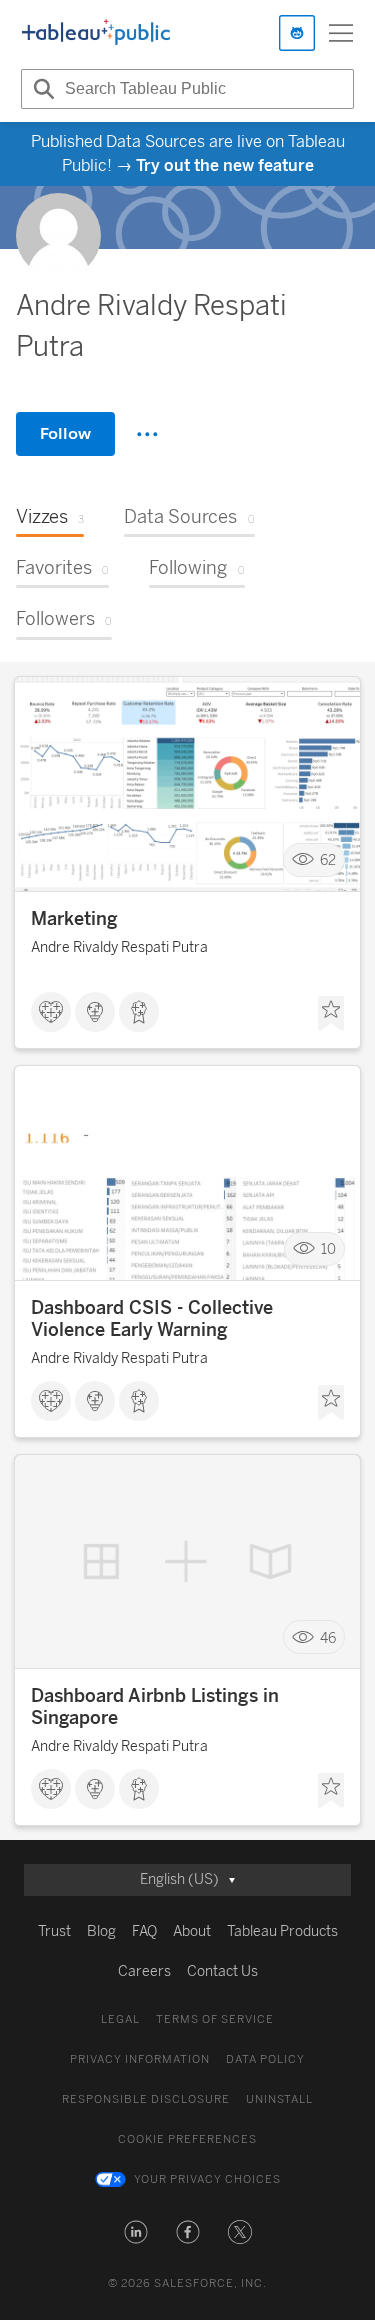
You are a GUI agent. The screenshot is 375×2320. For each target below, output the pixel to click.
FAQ (144, 1931)
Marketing (74, 919)
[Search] (41, 89)
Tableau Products (282, 1931)
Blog (101, 1931)
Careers (144, 1971)
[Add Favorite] (331, 1014)
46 (328, 1637)
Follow (65, 433)
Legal (120, 2019)
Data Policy (265, 2059)
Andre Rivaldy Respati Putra (119, 947)
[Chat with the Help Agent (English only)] (297, 33)
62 (328, 860)
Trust (54, 1931)
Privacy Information (140, 2059)
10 (328, 1249)
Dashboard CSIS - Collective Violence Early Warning (152, 1319)
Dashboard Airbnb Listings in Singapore (155, 1707)
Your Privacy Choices (207, 2179)
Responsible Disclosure (146, 2099)
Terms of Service (215, 2019)
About (192, 1931)
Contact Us (222, 1971)
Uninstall (279, 2099)
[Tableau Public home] (96, 33)
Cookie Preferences (187, 2139)
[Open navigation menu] (341, 33)
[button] (136, 2232)
